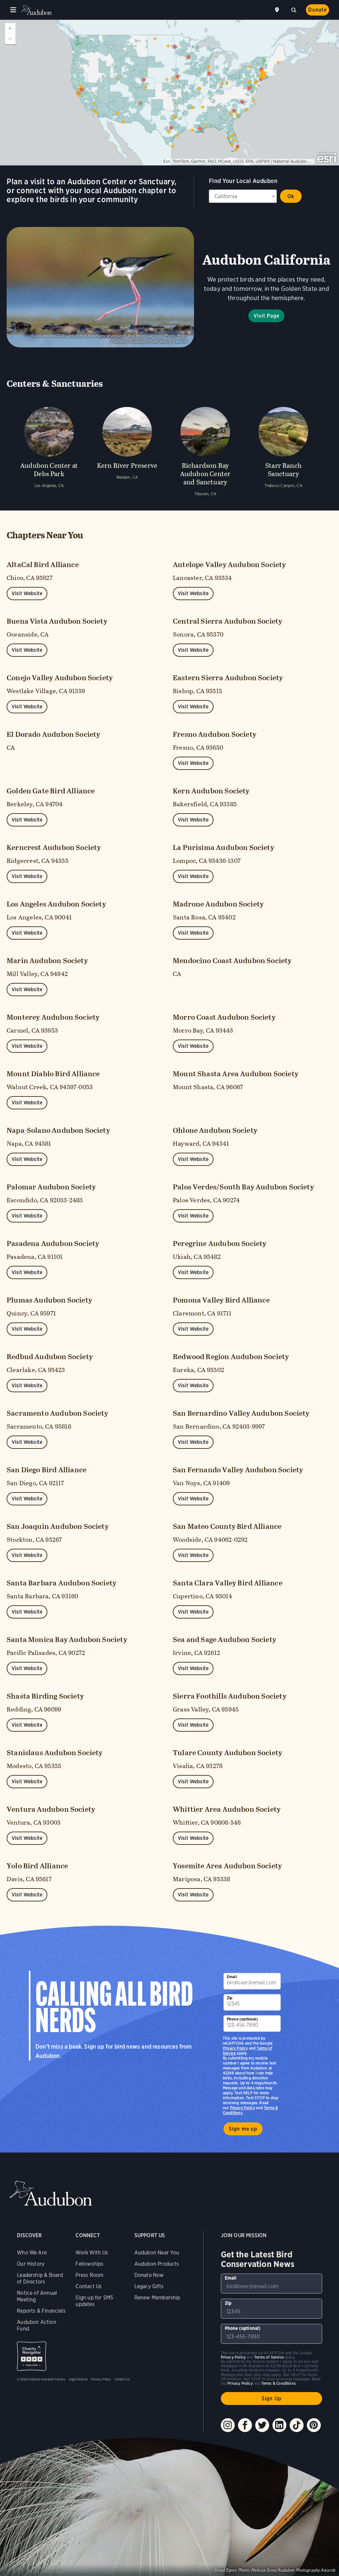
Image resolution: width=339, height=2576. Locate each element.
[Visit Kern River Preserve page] (127, 450)
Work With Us (92, 2253)
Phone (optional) (242, 2019)
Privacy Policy (243, 2108)
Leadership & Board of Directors (40, 2278)
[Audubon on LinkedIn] (279, 2425)
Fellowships (89, 2264)
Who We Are (32, 2253)
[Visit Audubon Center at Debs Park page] (49, 450)
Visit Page (266, 316)
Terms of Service (269, 2357)
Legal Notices (78, 2379)
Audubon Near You (157, 2253)
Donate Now (149, 2275)
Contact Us (89, 2286)
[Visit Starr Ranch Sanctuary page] (283, 450)
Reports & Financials (41, 2311)
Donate (317, 10)
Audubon (36, 10)
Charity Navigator (32, 2356)
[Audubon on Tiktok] (297, 2425)
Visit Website (27, 593)
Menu (13, 10)
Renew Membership (157, 2298)
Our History (31, 2264)
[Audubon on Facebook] (245, 2425)
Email (232, 1977)
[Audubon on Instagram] (228, 2425)
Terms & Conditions (278, 2383)
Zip (230, 1998)
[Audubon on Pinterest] (314, 2425)
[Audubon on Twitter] (262, 2425)
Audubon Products (157, 2264)
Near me (278, 10)
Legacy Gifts (149, 2286)
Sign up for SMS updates (94, 2301)
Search (294, 9)
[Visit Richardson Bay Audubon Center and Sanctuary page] (205, 450)
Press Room (89, 2275)
